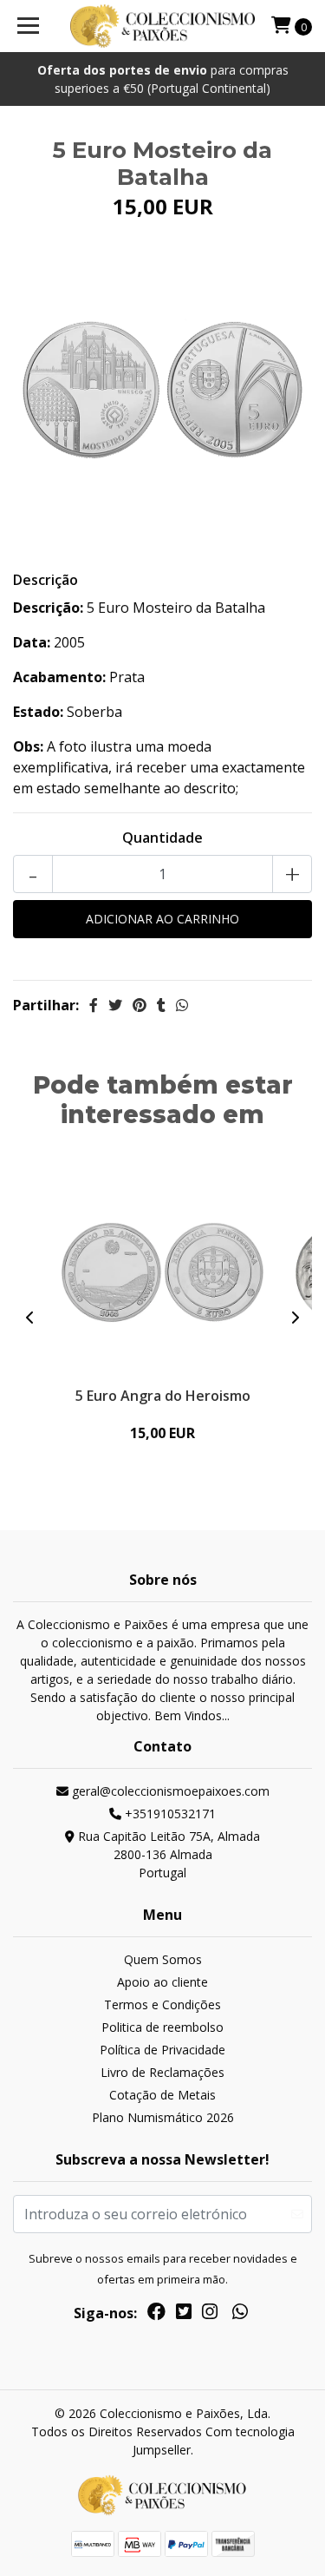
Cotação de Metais (162, 2095)
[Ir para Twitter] (184, 2315)
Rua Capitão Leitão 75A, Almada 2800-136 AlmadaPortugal (167, 1854)
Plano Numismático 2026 (163, 2117)
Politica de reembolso (162, 2027)
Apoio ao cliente (162, 1982)
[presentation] (30, 1318)
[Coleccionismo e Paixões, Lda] (163, 26)
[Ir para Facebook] (156, 2315)
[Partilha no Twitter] (115, 1005)
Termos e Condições (162, 2004)
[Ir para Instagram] (210, 2315)
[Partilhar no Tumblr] (161, 1005)
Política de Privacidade (162, 2050)
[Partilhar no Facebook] (94, 1005)
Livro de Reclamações (162, 2072)
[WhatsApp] (239, 2315)
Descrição (45, 580)
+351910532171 (169, 1814)
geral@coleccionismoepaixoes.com (169, 1791)
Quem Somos (163, 1959)
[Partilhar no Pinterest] (140, 1005)
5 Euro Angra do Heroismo (163, 1396)
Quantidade (162, 838)
